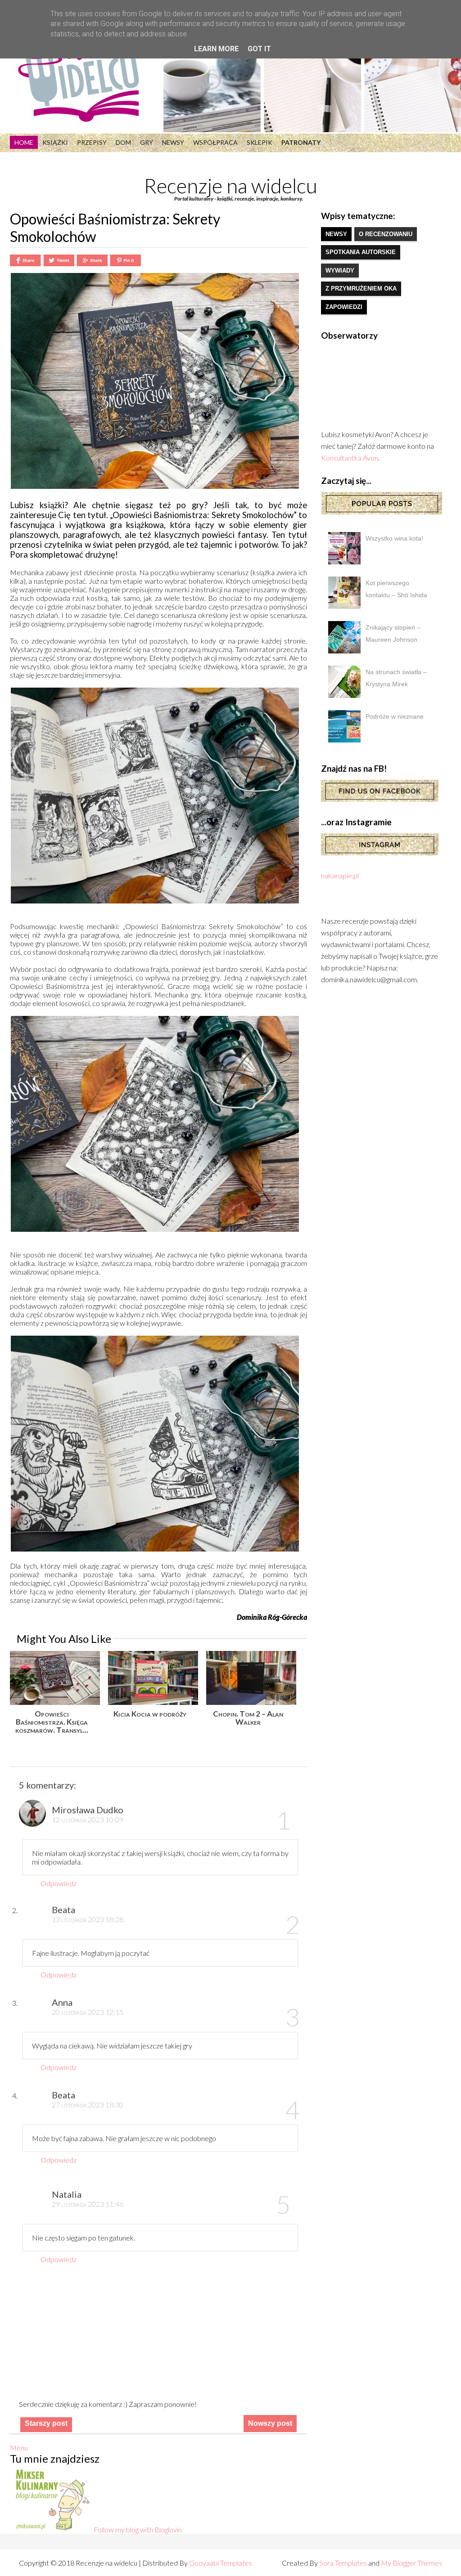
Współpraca (215, 142)
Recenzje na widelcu (231, 186)
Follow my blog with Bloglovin (138, 2529)
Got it (259, 49)
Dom (123, 142)
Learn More (216, 49)
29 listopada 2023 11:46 (88, 2204)
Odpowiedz (59, 1883)
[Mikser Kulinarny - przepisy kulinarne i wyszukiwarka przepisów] (52, 2529)
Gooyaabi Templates (221, 2563)
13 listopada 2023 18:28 (88, 1919)
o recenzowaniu (386, 234)
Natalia (67, 2194)
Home (24, 142)
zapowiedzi (344, 307)
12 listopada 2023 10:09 (88, 1819)
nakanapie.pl (340, 875)
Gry (147, 142)
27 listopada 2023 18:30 (88, 2104)
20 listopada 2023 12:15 (88, 2012)
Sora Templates (343, 2563)
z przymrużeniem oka (361, 288)
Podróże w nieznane (395, 716)
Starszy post (46, 2423)
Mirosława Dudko (88, 1810)
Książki (55, 142)
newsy (336, 234)
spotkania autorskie (361, 252)
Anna (62, 2002)
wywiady (340, 271)
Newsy (173, 142)
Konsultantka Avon (350, 458)
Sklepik (260, 142)
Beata (63, 1910)
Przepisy (92, 142)
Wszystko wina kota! (394, 538)
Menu (19, 2448)
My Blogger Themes (411, 2563)
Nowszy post (270, 2423)
